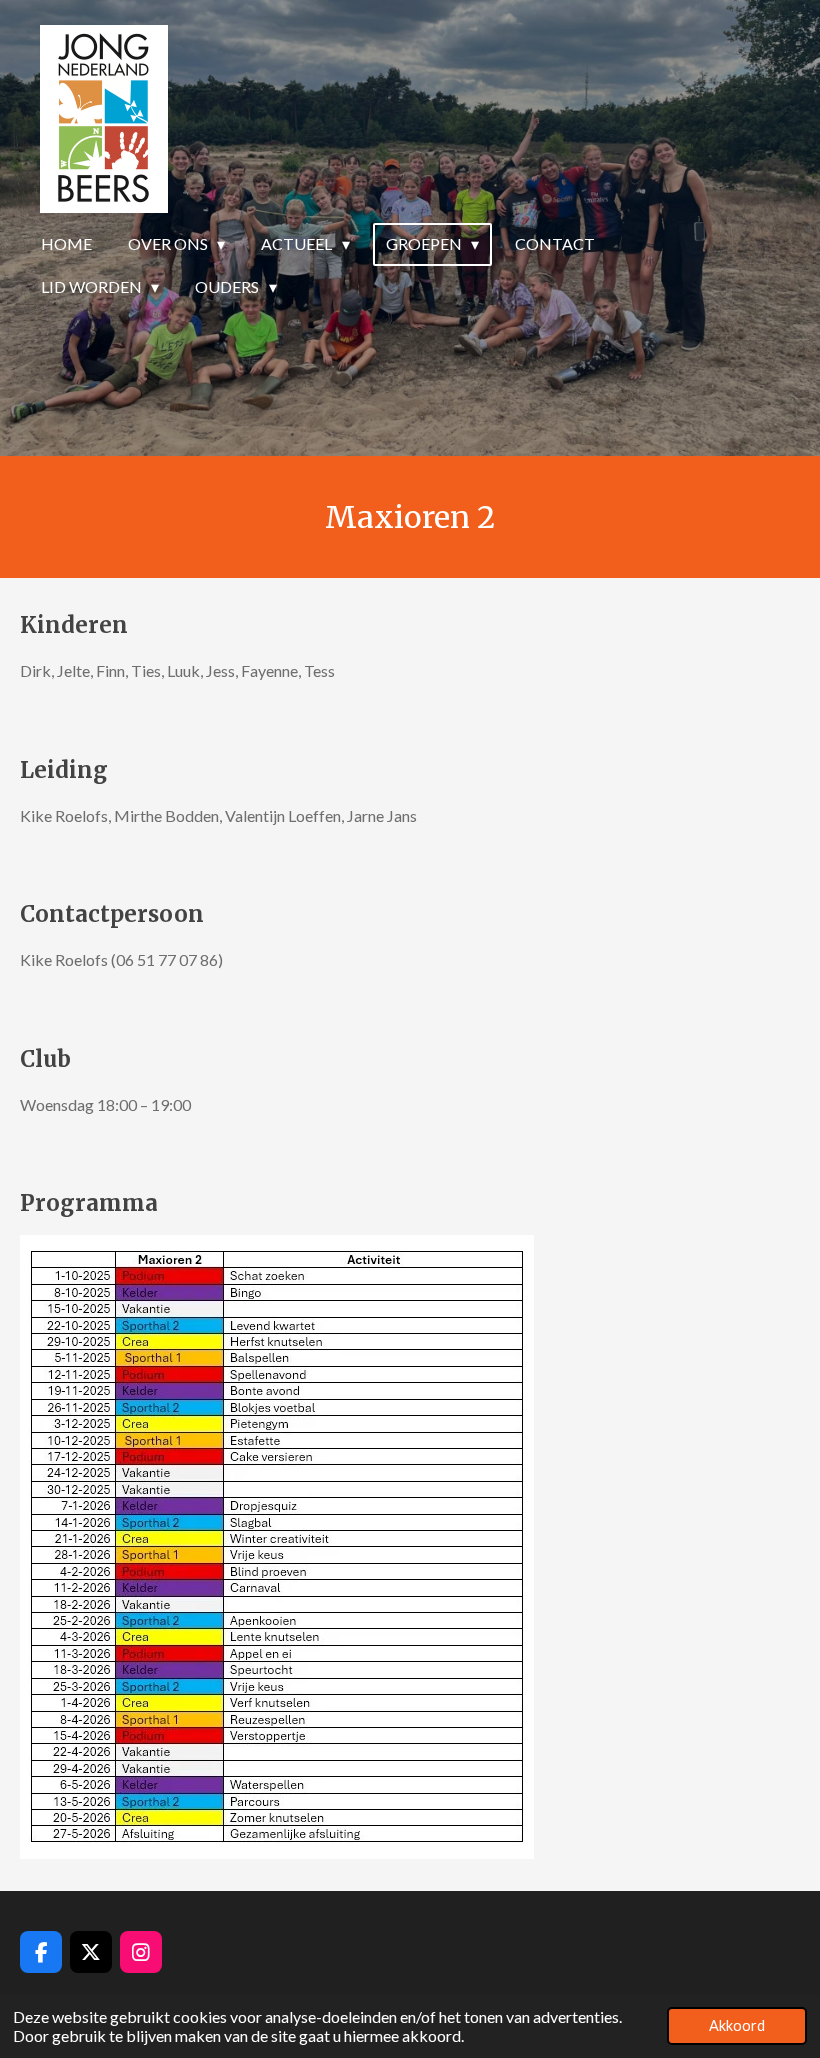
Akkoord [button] (737, 2025)
